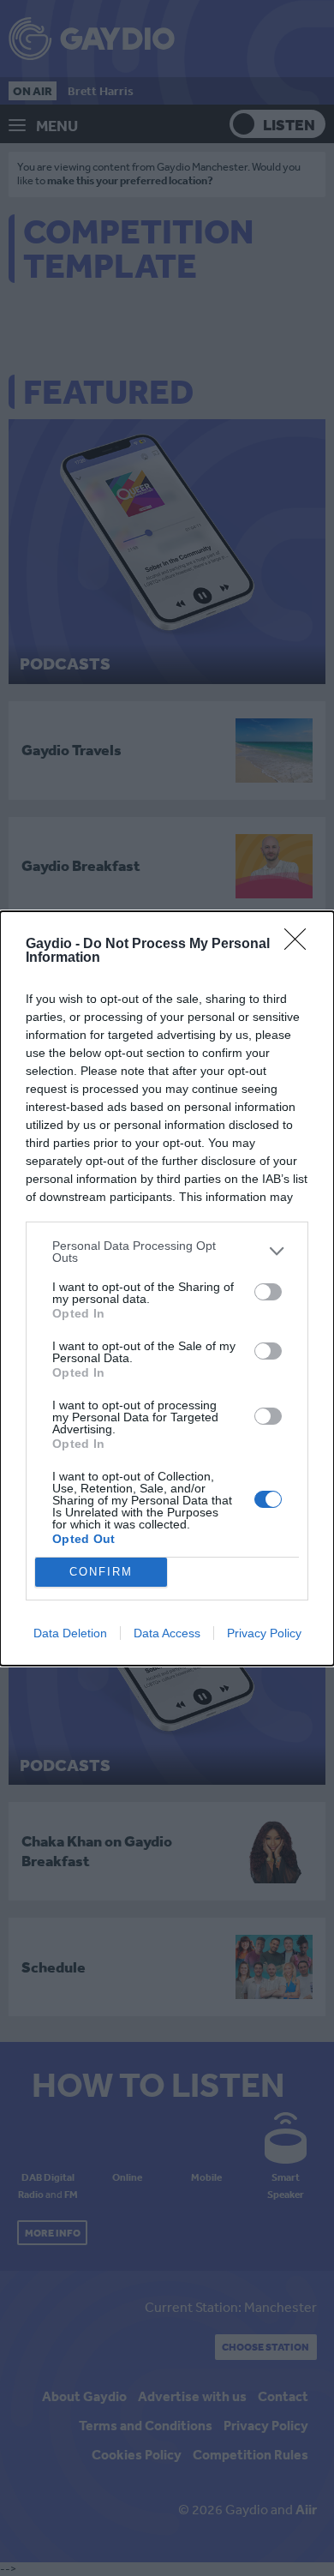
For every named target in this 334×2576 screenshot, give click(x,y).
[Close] (301, 945)
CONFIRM (101, 1572)
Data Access (167, 1633)
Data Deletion (70, 1633)
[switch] (268, 1292)
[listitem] (167, 1252)
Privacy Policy (264, 1633)
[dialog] (167, 1288)
